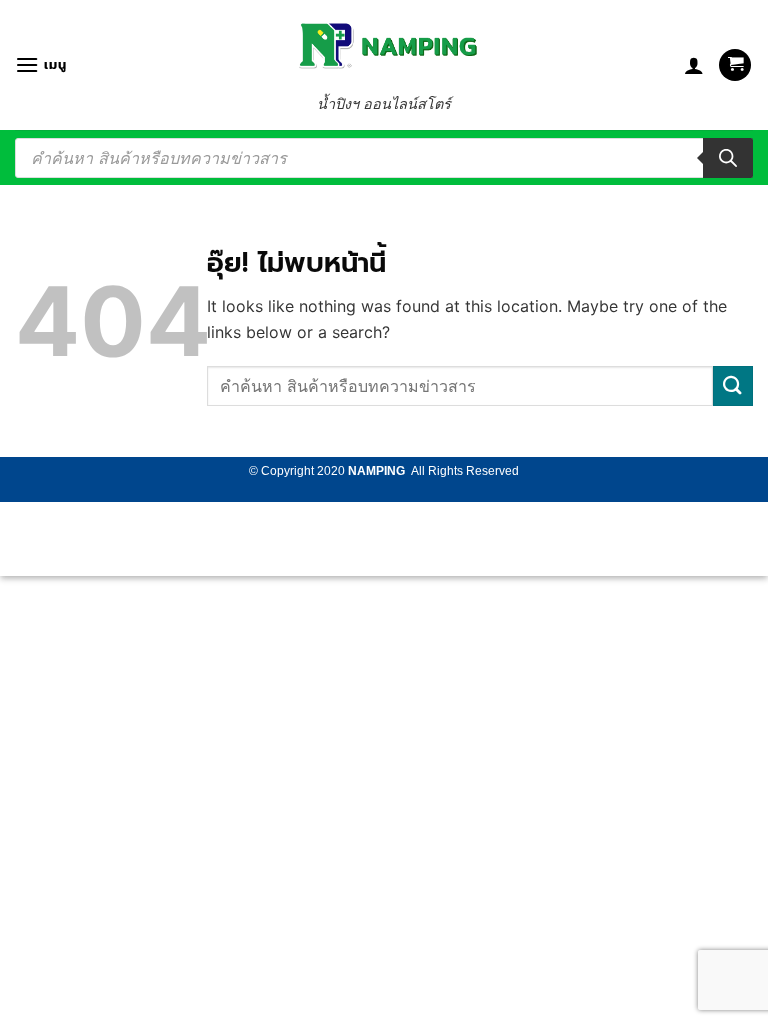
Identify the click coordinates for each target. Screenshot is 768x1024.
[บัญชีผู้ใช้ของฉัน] (694, 65)
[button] (40, 64)
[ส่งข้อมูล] (733, 385)
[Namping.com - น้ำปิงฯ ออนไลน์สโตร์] (384, 45)
